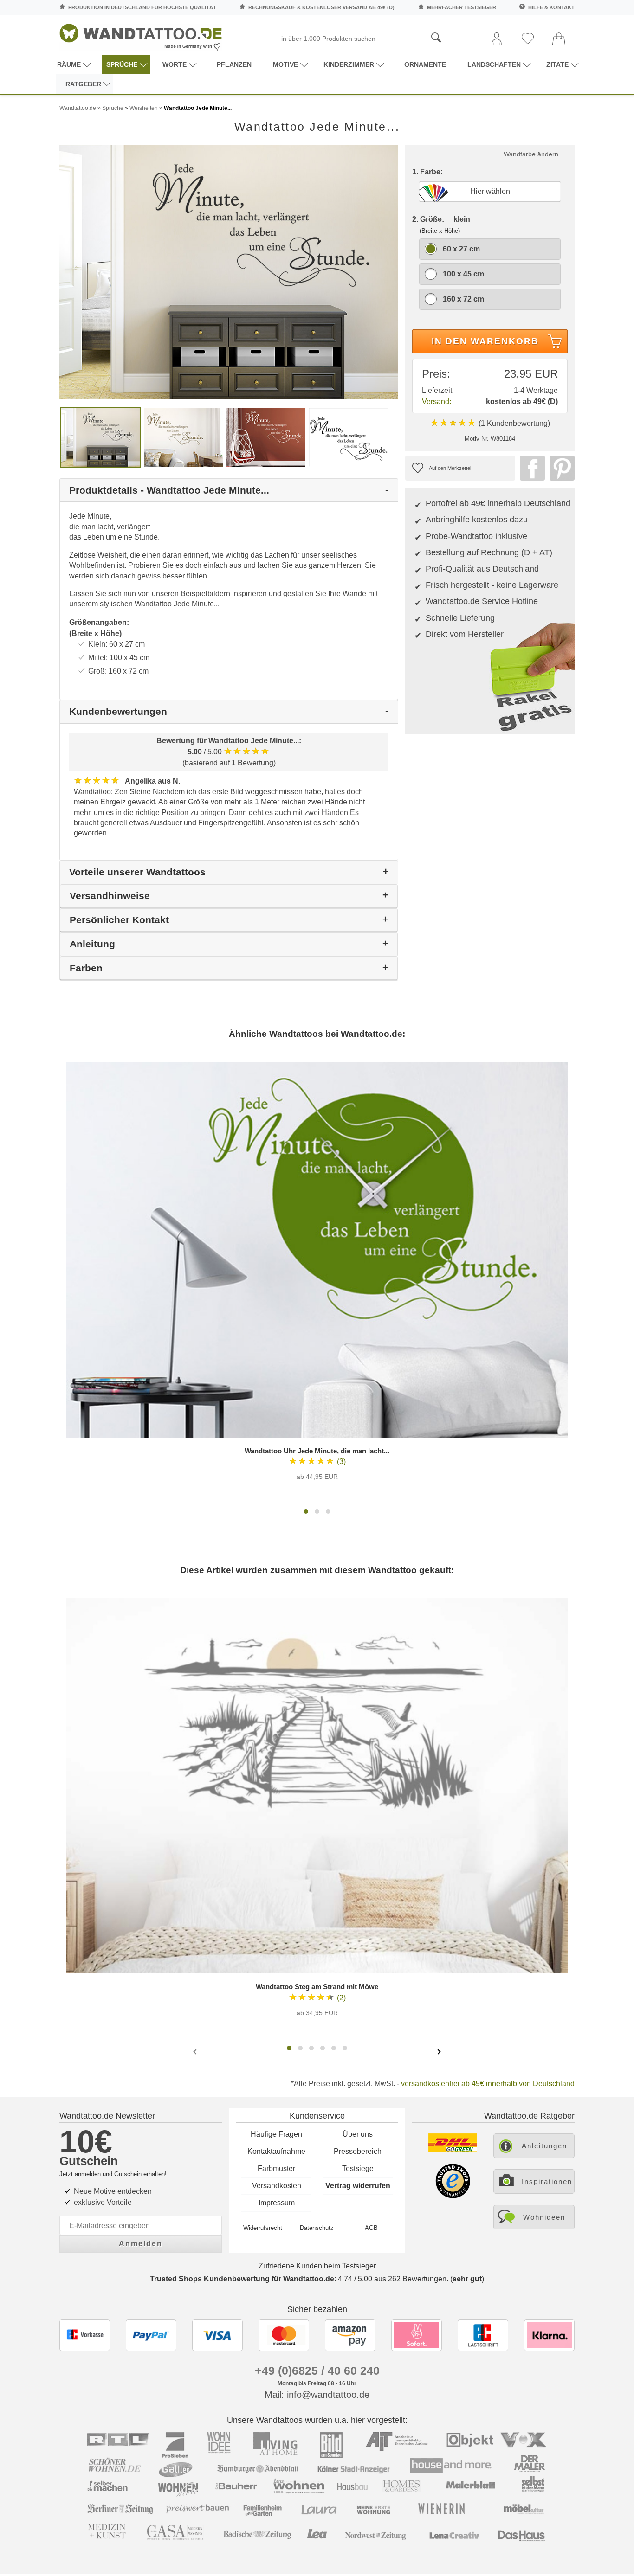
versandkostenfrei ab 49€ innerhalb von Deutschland (488, 2084)
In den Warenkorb (485, 341)
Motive (285, 64)
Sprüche (122, 64)
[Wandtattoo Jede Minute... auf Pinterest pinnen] (560, 468)
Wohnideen (544, 2217)
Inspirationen (547, 2181)
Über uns (358, 2134)
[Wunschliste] (528, 39)
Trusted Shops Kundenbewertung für (242, 2279)
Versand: (437, 401)
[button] (306, 1511)
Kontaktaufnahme (276, 2151)
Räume (69, 64)
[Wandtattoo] (141, 35)
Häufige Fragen (276, 2134)
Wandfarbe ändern (531, 154)
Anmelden (141, 2244)
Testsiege (358, 2168)
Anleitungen (544, 2146)
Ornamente (425, 64)
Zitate (557, 64)
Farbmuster (276, 2168)
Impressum (277, 2203)
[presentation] (196, 2051)
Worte (175, 64)
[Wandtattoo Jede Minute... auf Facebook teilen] (530, 468)
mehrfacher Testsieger (462, 7)
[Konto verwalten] (497, 40)
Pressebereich (358, 2151)
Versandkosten (277, 2186)
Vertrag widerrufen (358, 2186)
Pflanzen (234, 64)
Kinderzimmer (349, 64)
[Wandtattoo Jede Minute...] (229, 271)
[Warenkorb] (559, 40)
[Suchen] (436, 38)
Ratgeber (83, 84)
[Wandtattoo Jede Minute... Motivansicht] (183, 437)
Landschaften (494, 64)
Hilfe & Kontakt (551, 7)
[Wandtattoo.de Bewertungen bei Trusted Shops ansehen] (453, 2196)
